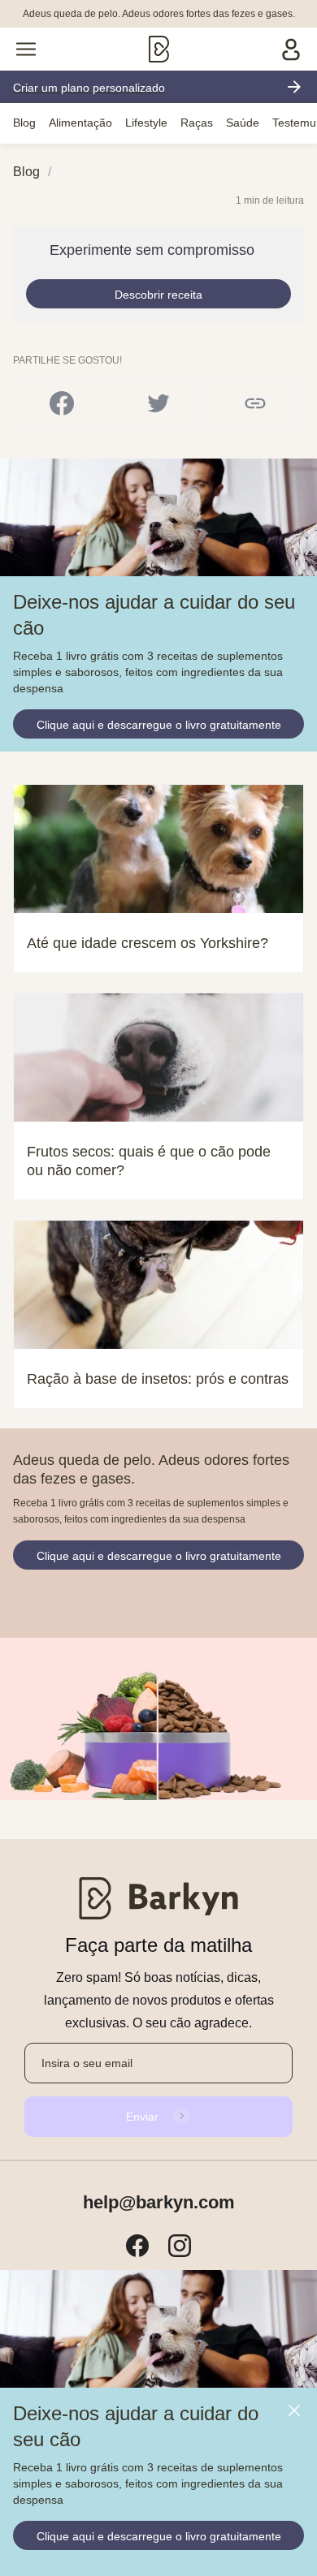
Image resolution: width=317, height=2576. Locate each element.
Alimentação (80, 123)
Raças (197, 123)
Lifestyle (146, 123)
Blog (24, 123)
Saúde (243, 123)
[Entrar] (291, 49)
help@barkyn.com (159, 2203)
